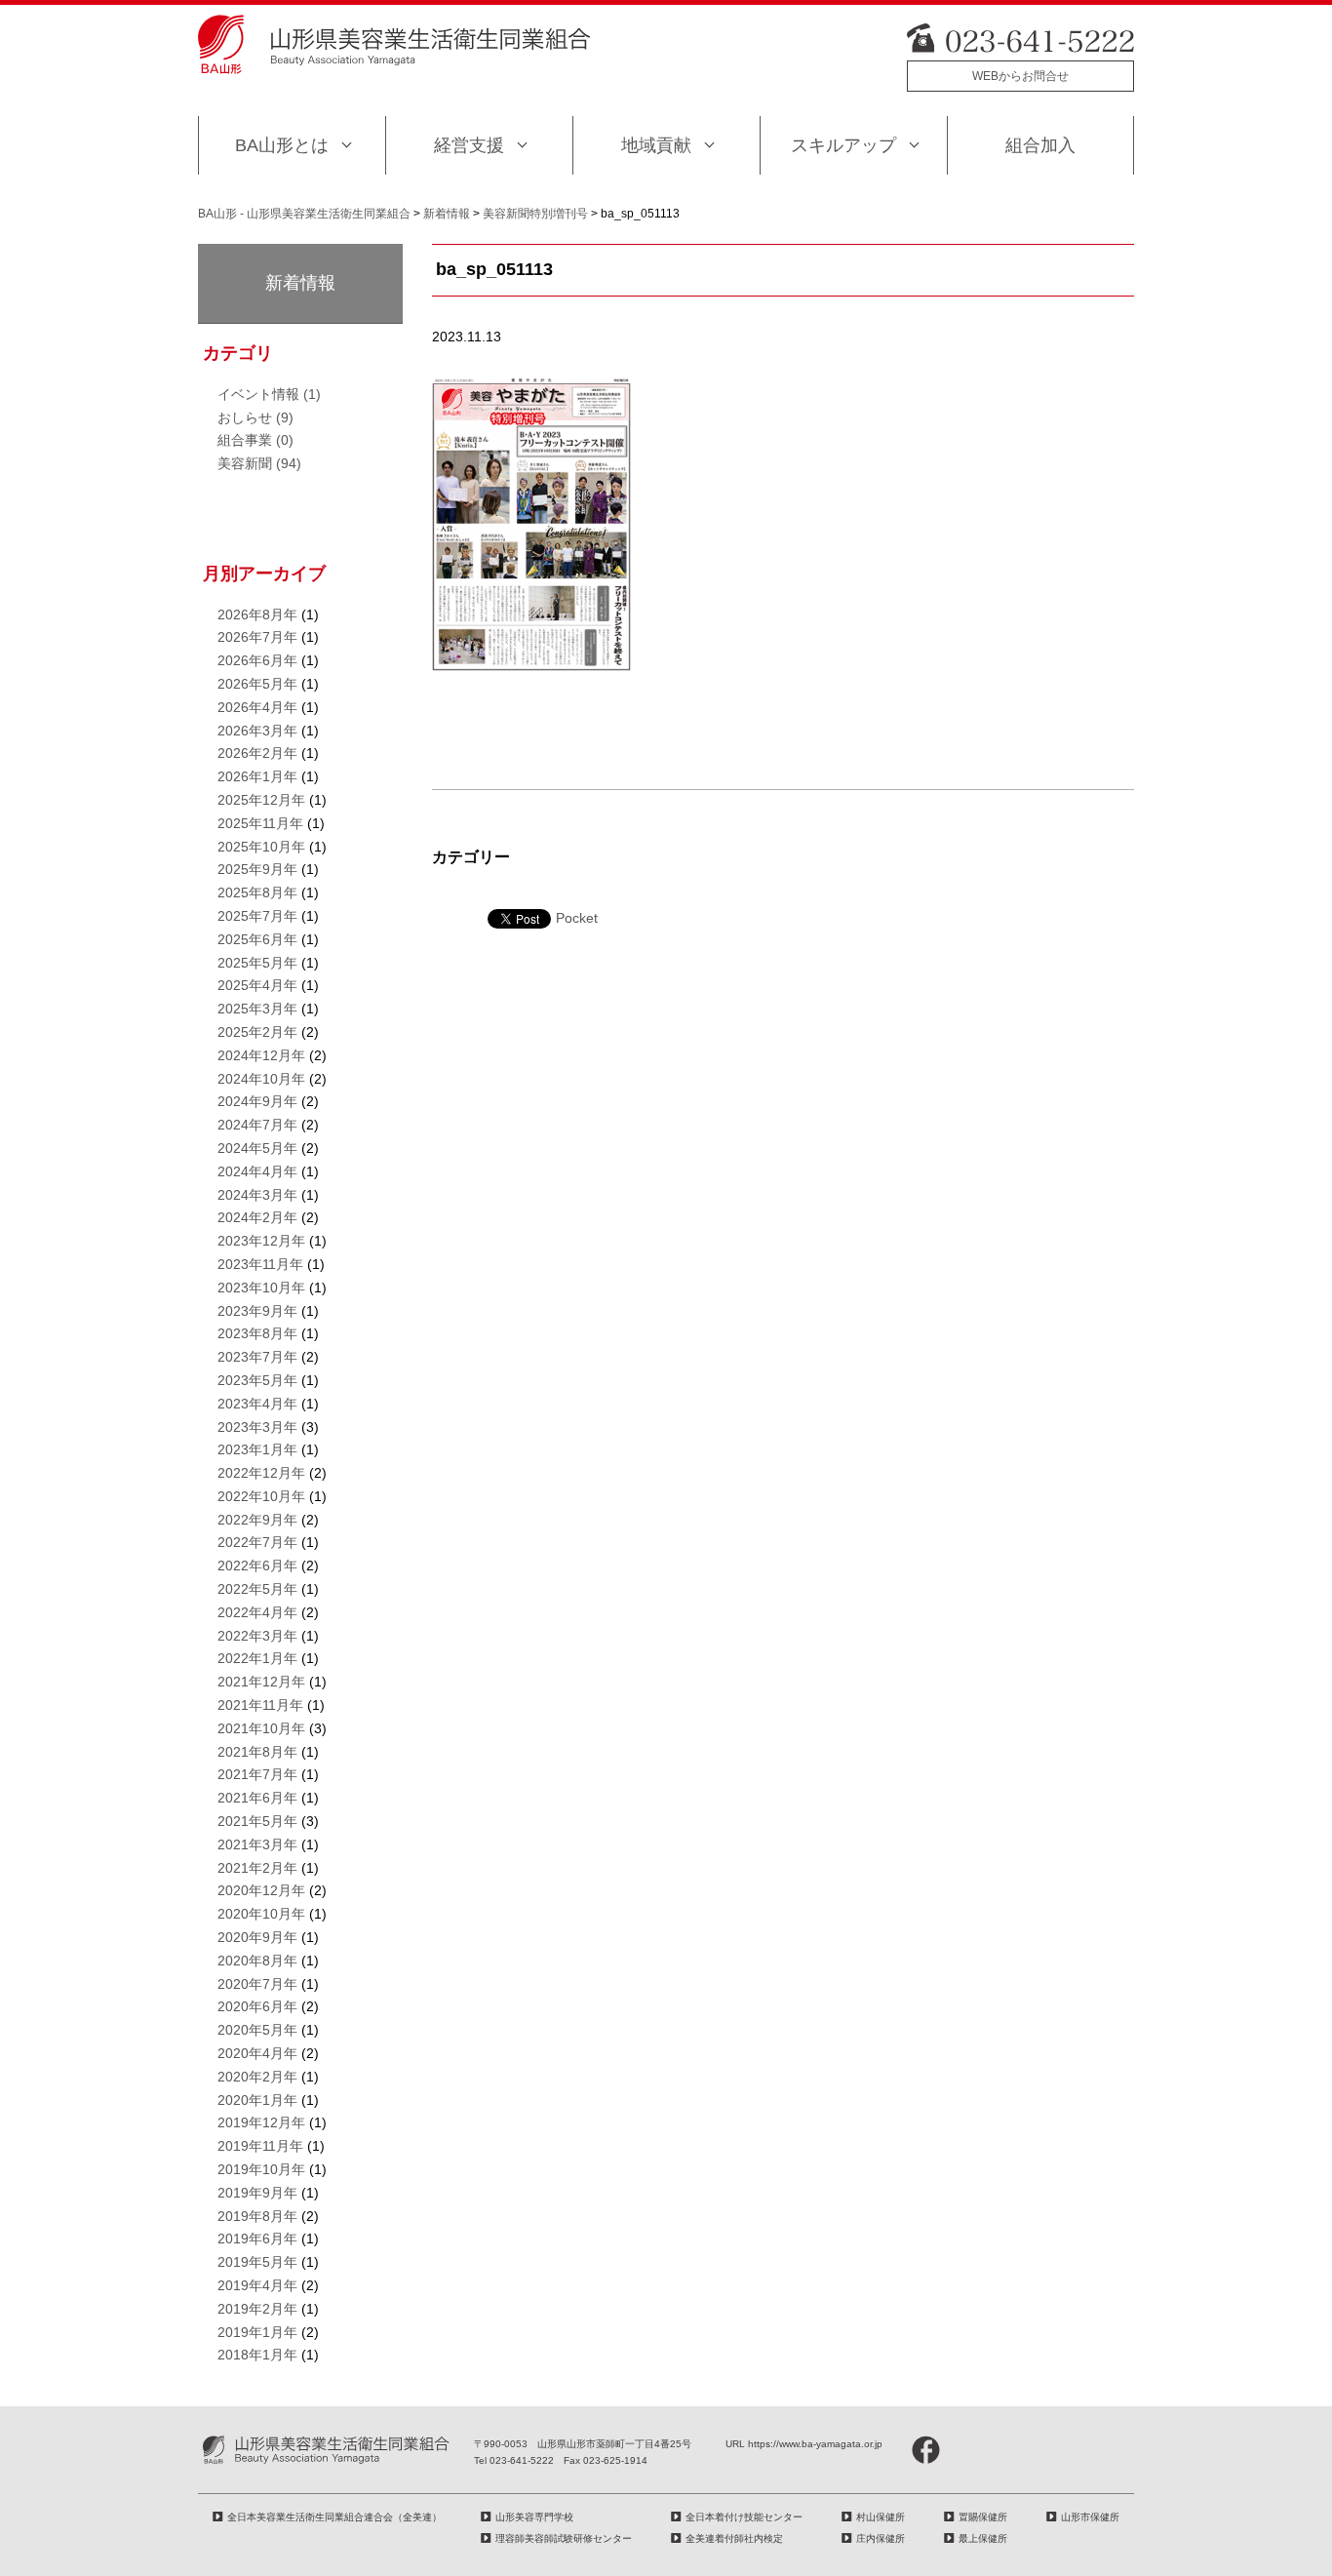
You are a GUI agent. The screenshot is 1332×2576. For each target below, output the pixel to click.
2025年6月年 (257, 939)
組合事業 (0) (255, 440)
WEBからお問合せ (1020, 76)
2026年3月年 (257, 731)
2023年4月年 (257, 1404)
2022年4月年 (257, 1612)
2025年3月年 (257, 1009)
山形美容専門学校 (534, 2517)
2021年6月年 (257, 1798)
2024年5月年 (257, 1148)
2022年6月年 (257, 1565)
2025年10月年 (261, 847)
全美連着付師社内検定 (734, 2538)
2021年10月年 (261, 1728)
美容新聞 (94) (259, 463)
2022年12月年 (261, 1473)
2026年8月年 (257, 614)
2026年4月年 (257, 707)
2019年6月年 (257, 2239)
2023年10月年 (261, 1288)
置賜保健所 (983, 2517)
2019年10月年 (261, 2169)
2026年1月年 (257, 776)
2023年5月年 (257, 1380)
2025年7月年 (257, 916)
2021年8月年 (257, 1752)
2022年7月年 (257, 1542)
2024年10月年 (261, 1079)
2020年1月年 (257, 2100)
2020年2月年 (257, 2077)
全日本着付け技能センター (744, 2517)
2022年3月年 (257, 1636)
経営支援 (469, 145)
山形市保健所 (1090, 2517)
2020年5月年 (257, 2030)
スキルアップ (843, 145)
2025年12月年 (261, 800)
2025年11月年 (260, 823)
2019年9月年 (257, 2193)
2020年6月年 (257, 2006)
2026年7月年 (257, 637)
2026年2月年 (257, 753)
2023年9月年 (257, 1311)
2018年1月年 (257, 2355)
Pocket (577, 918)
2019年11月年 (260, 2146)
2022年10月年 (261, 1496)
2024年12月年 (261, 1055)
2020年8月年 (257, 1961)
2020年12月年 (261, 1890)
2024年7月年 (257, 1125)
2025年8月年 (257, 892)
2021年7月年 (257, 1774)
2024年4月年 (257, 1171)
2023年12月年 (261, 1241)
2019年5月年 (257, 2262)
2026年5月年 (257, 684)
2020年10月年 (261, 1914)
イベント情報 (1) (269, 394)
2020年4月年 (257, 2053)
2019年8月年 (257, 2216)
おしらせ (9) (255, 417)
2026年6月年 (257, 660)
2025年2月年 (257, 1032)
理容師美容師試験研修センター (564, 2538)
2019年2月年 (257, 2309)
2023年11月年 (260, 1264)
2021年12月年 (261, 1682)
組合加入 (1040, 145)
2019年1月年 (257, 2332)
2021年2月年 (257, 1868)
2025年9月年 (257, 869)
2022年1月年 (257, 1658)
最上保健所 (983, 2538)
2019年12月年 (261, 2122)
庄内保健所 (881, 2538)
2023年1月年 (257, 1449)
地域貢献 (656, 145)
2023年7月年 (257, 1357)
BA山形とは (282, 145)
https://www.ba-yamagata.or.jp (815, 2444)
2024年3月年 (257, 1195)
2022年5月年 (257, 1589)
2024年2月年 (257, 1217)
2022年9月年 (257, 1520)
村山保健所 (881, 2517)
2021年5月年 (257, 1821)
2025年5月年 (257, 963)
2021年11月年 (260, 1705)
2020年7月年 (257, 1984)
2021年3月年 (257, 1844)
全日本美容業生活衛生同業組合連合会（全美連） (334, 2517)
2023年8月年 (257, 1333)
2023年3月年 (257, 1427)
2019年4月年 (257, 2285)
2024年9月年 (257, 1101)
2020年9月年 (257, 1937)
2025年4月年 (257, 985)
